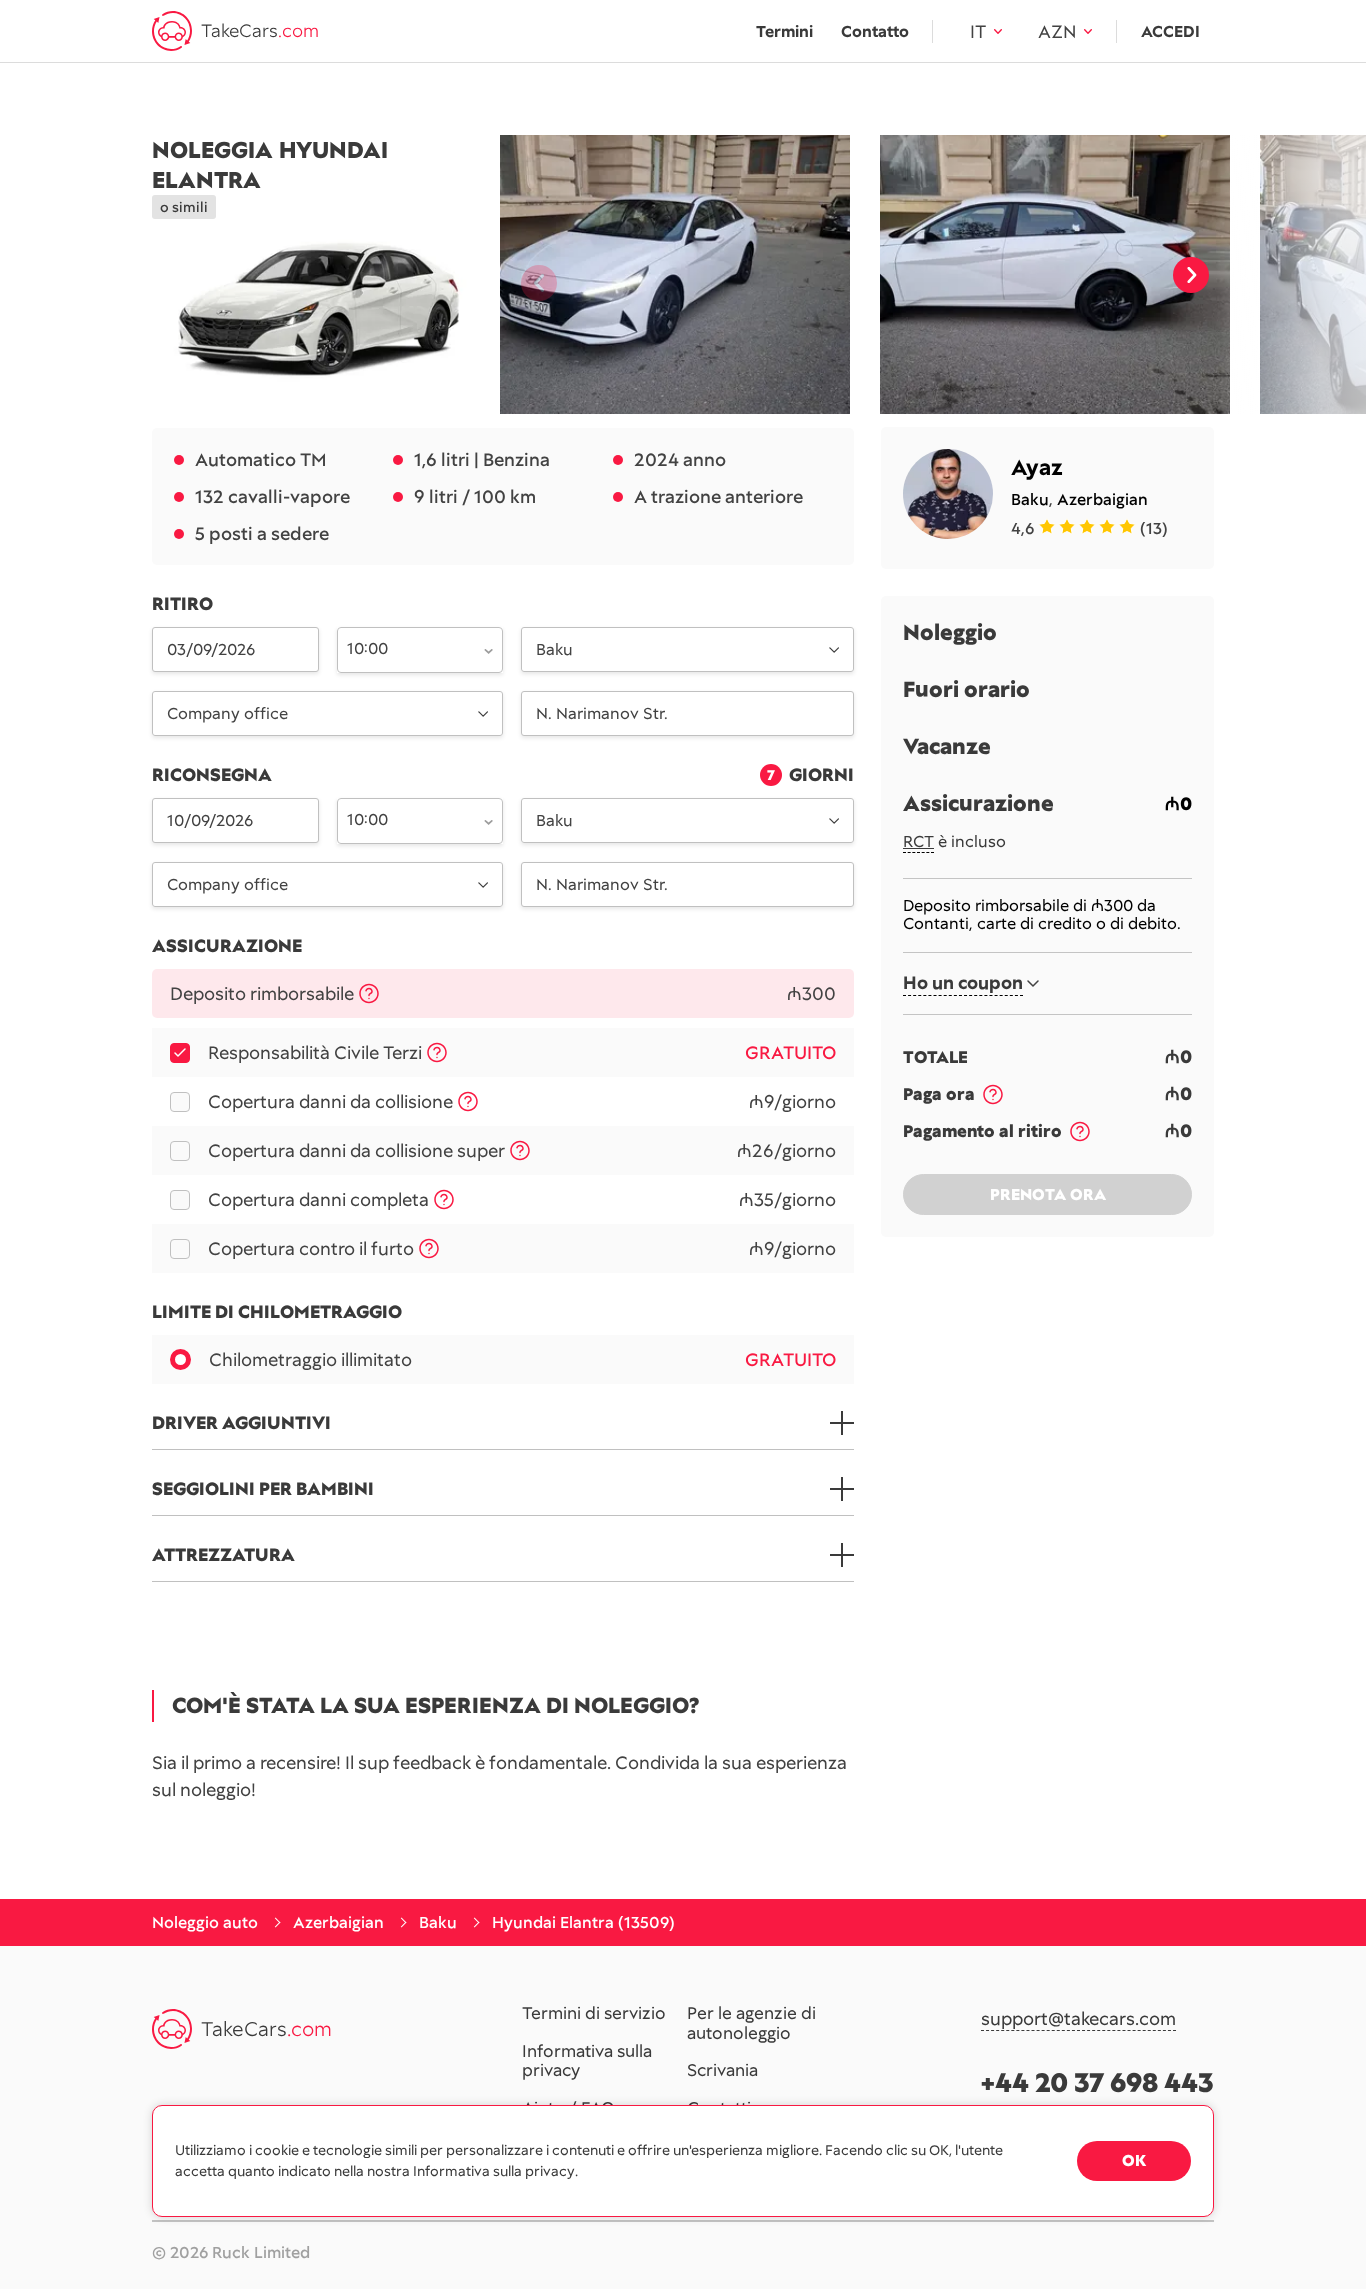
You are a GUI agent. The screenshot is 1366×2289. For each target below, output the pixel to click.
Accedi (1170, 31)
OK (1134, 2160)
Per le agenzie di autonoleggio (751, 2023)
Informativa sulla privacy (587, 2061)
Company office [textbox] (227, 713)
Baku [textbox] (554, 649)
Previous (531, 275)
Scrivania (722, 2071)
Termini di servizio (594, 2014)
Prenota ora (1048, 1194)
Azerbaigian (1102, 499)
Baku (1030, 499)
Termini (784, 31)
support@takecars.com (1078, 2019)
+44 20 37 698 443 (1097, 2082)
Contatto (875, 31)
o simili (184, 207)
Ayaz (1037, 467)
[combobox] (409, 648)
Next (1191, 275)
